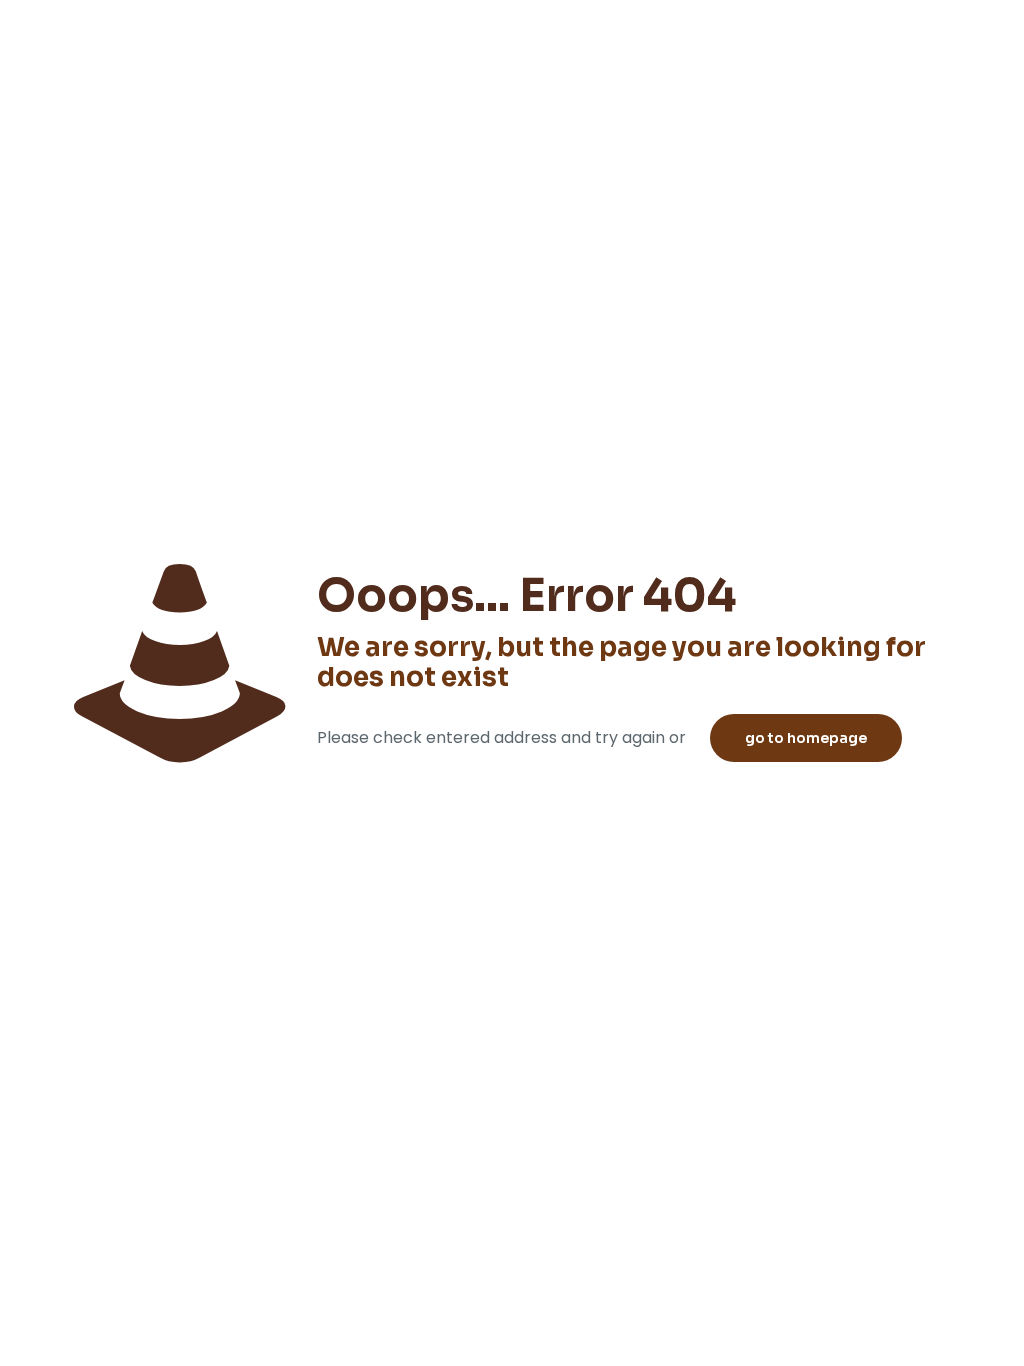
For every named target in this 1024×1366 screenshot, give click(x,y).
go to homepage (806, 738)
